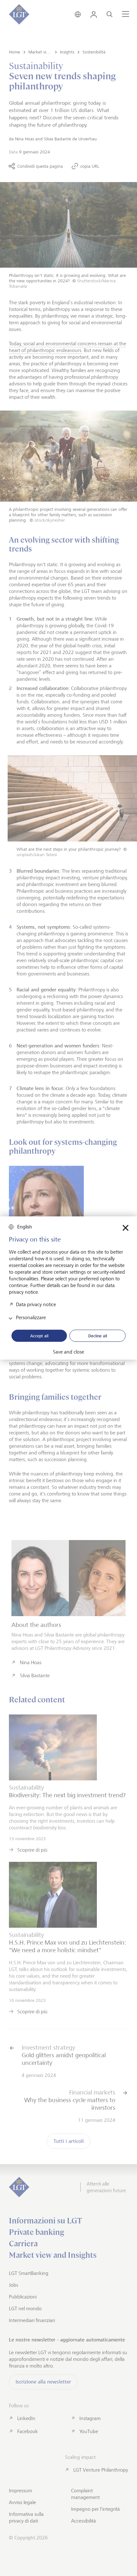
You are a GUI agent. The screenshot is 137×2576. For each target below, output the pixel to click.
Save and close (68, 1352)
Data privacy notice (36, 1304)
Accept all (39, 1336)
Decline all (98, 1336)
